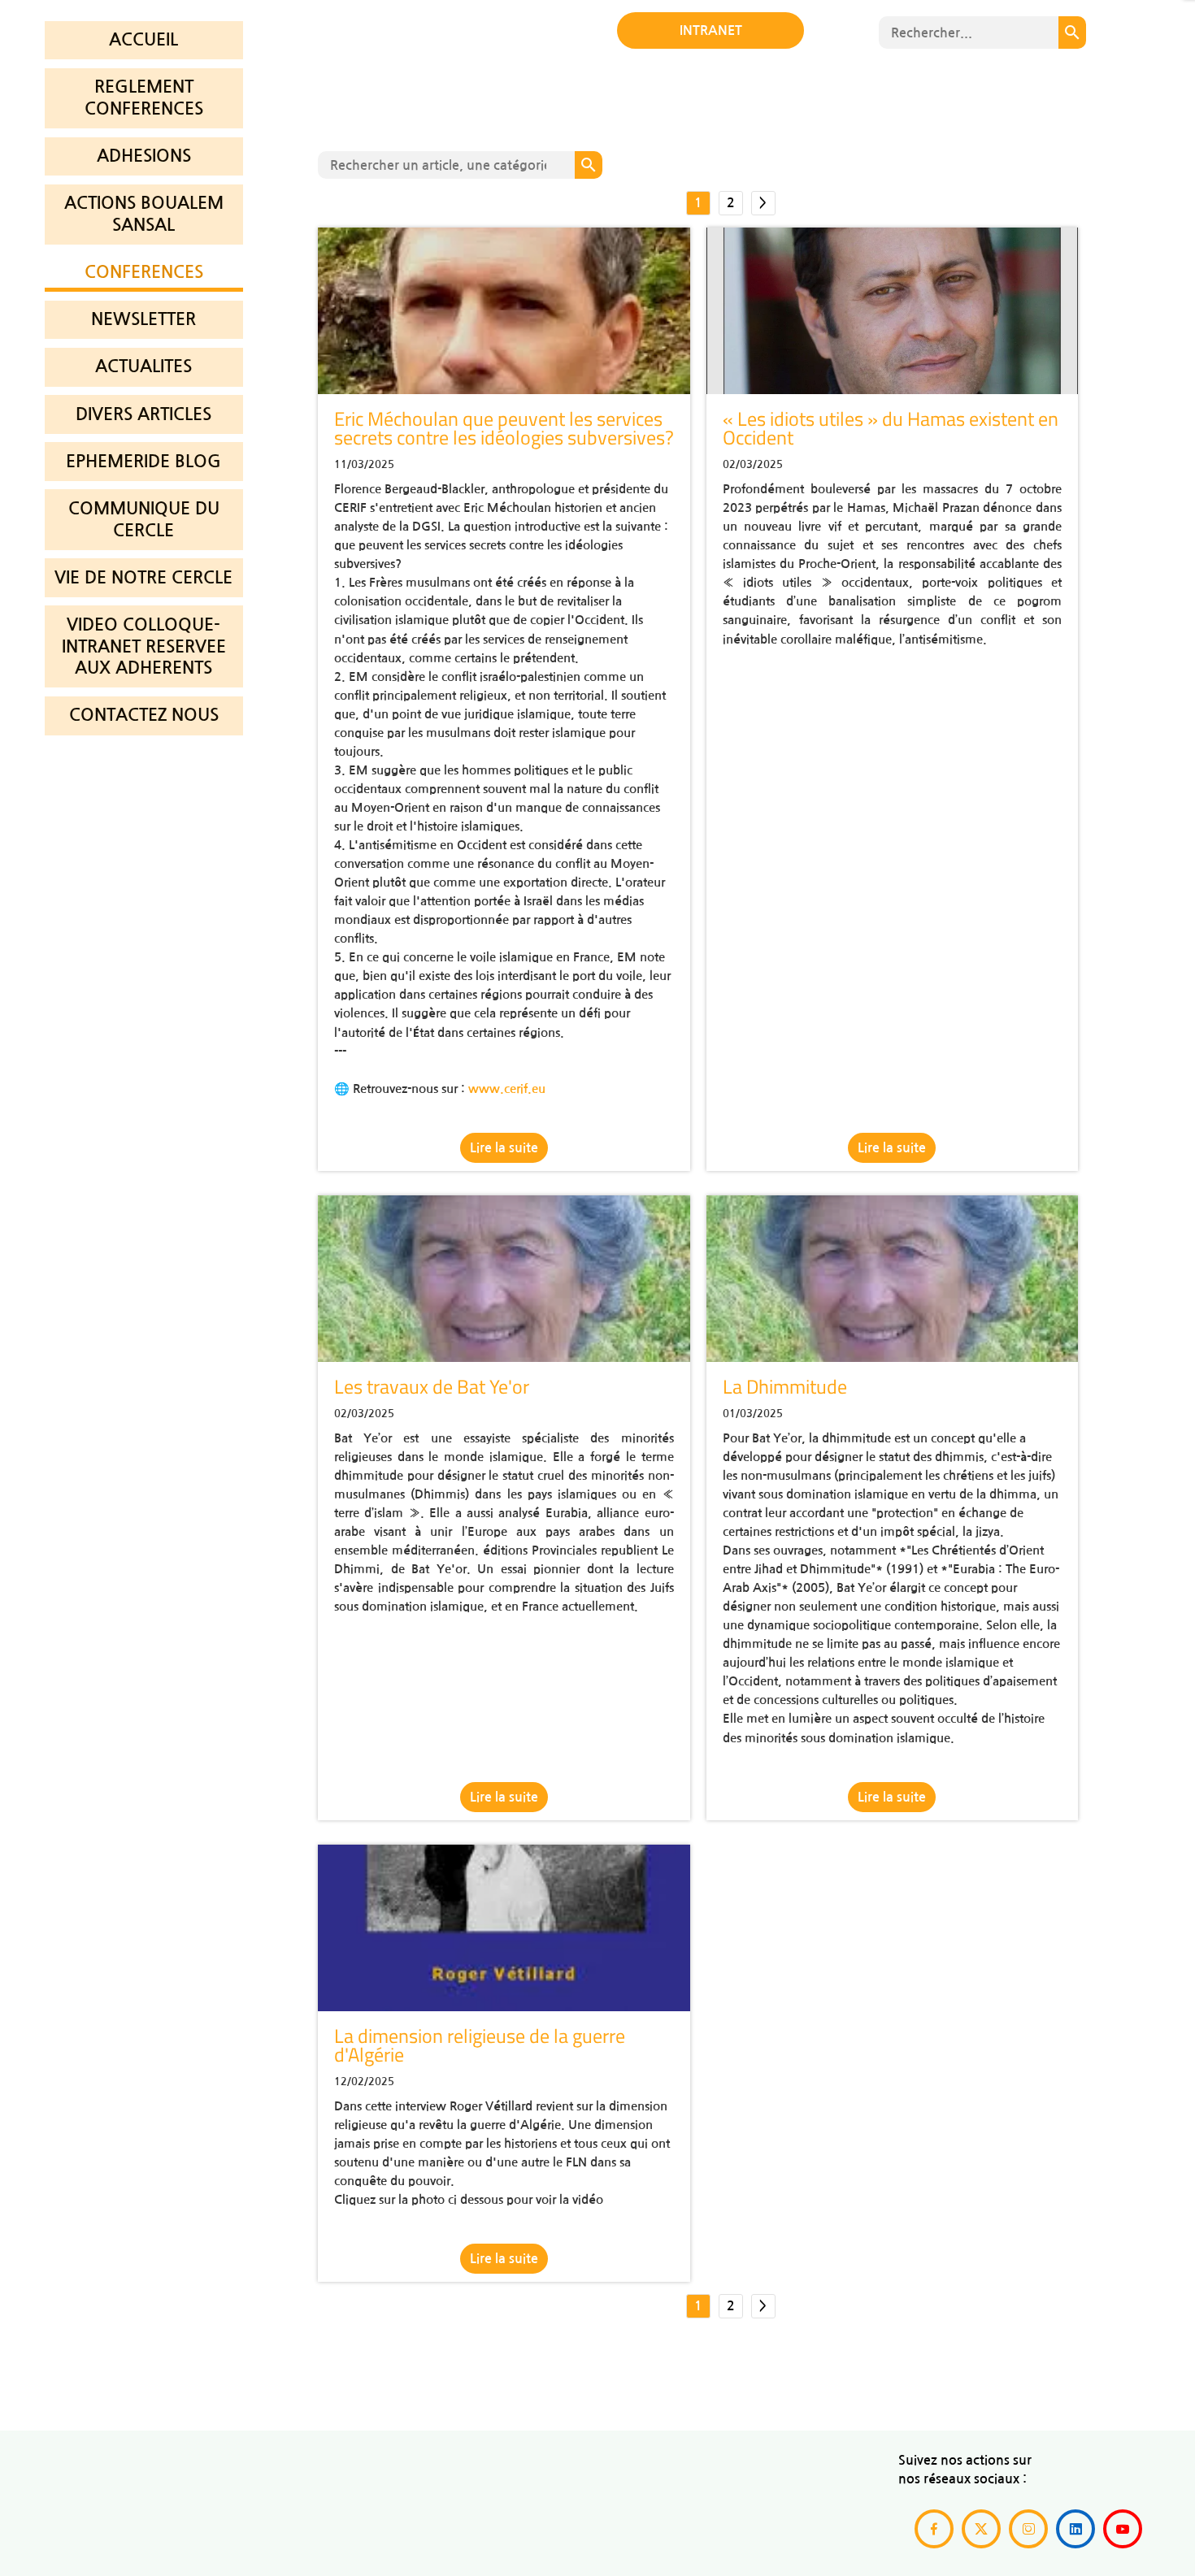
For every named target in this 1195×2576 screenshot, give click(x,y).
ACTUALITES (143, 366)
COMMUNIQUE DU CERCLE (144, 519)
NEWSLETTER (143, 319)
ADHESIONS (144, 156)
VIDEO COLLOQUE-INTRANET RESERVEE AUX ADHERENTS (144, 646)
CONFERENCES (144, 272)
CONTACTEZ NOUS (144, 715)
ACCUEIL (143, 39)
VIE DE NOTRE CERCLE (143, 577)
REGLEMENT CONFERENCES (144, 98)
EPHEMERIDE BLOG (143, 461)
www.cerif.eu (507, 1089)
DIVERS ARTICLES (143, 414)
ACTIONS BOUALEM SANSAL (144, 214)
